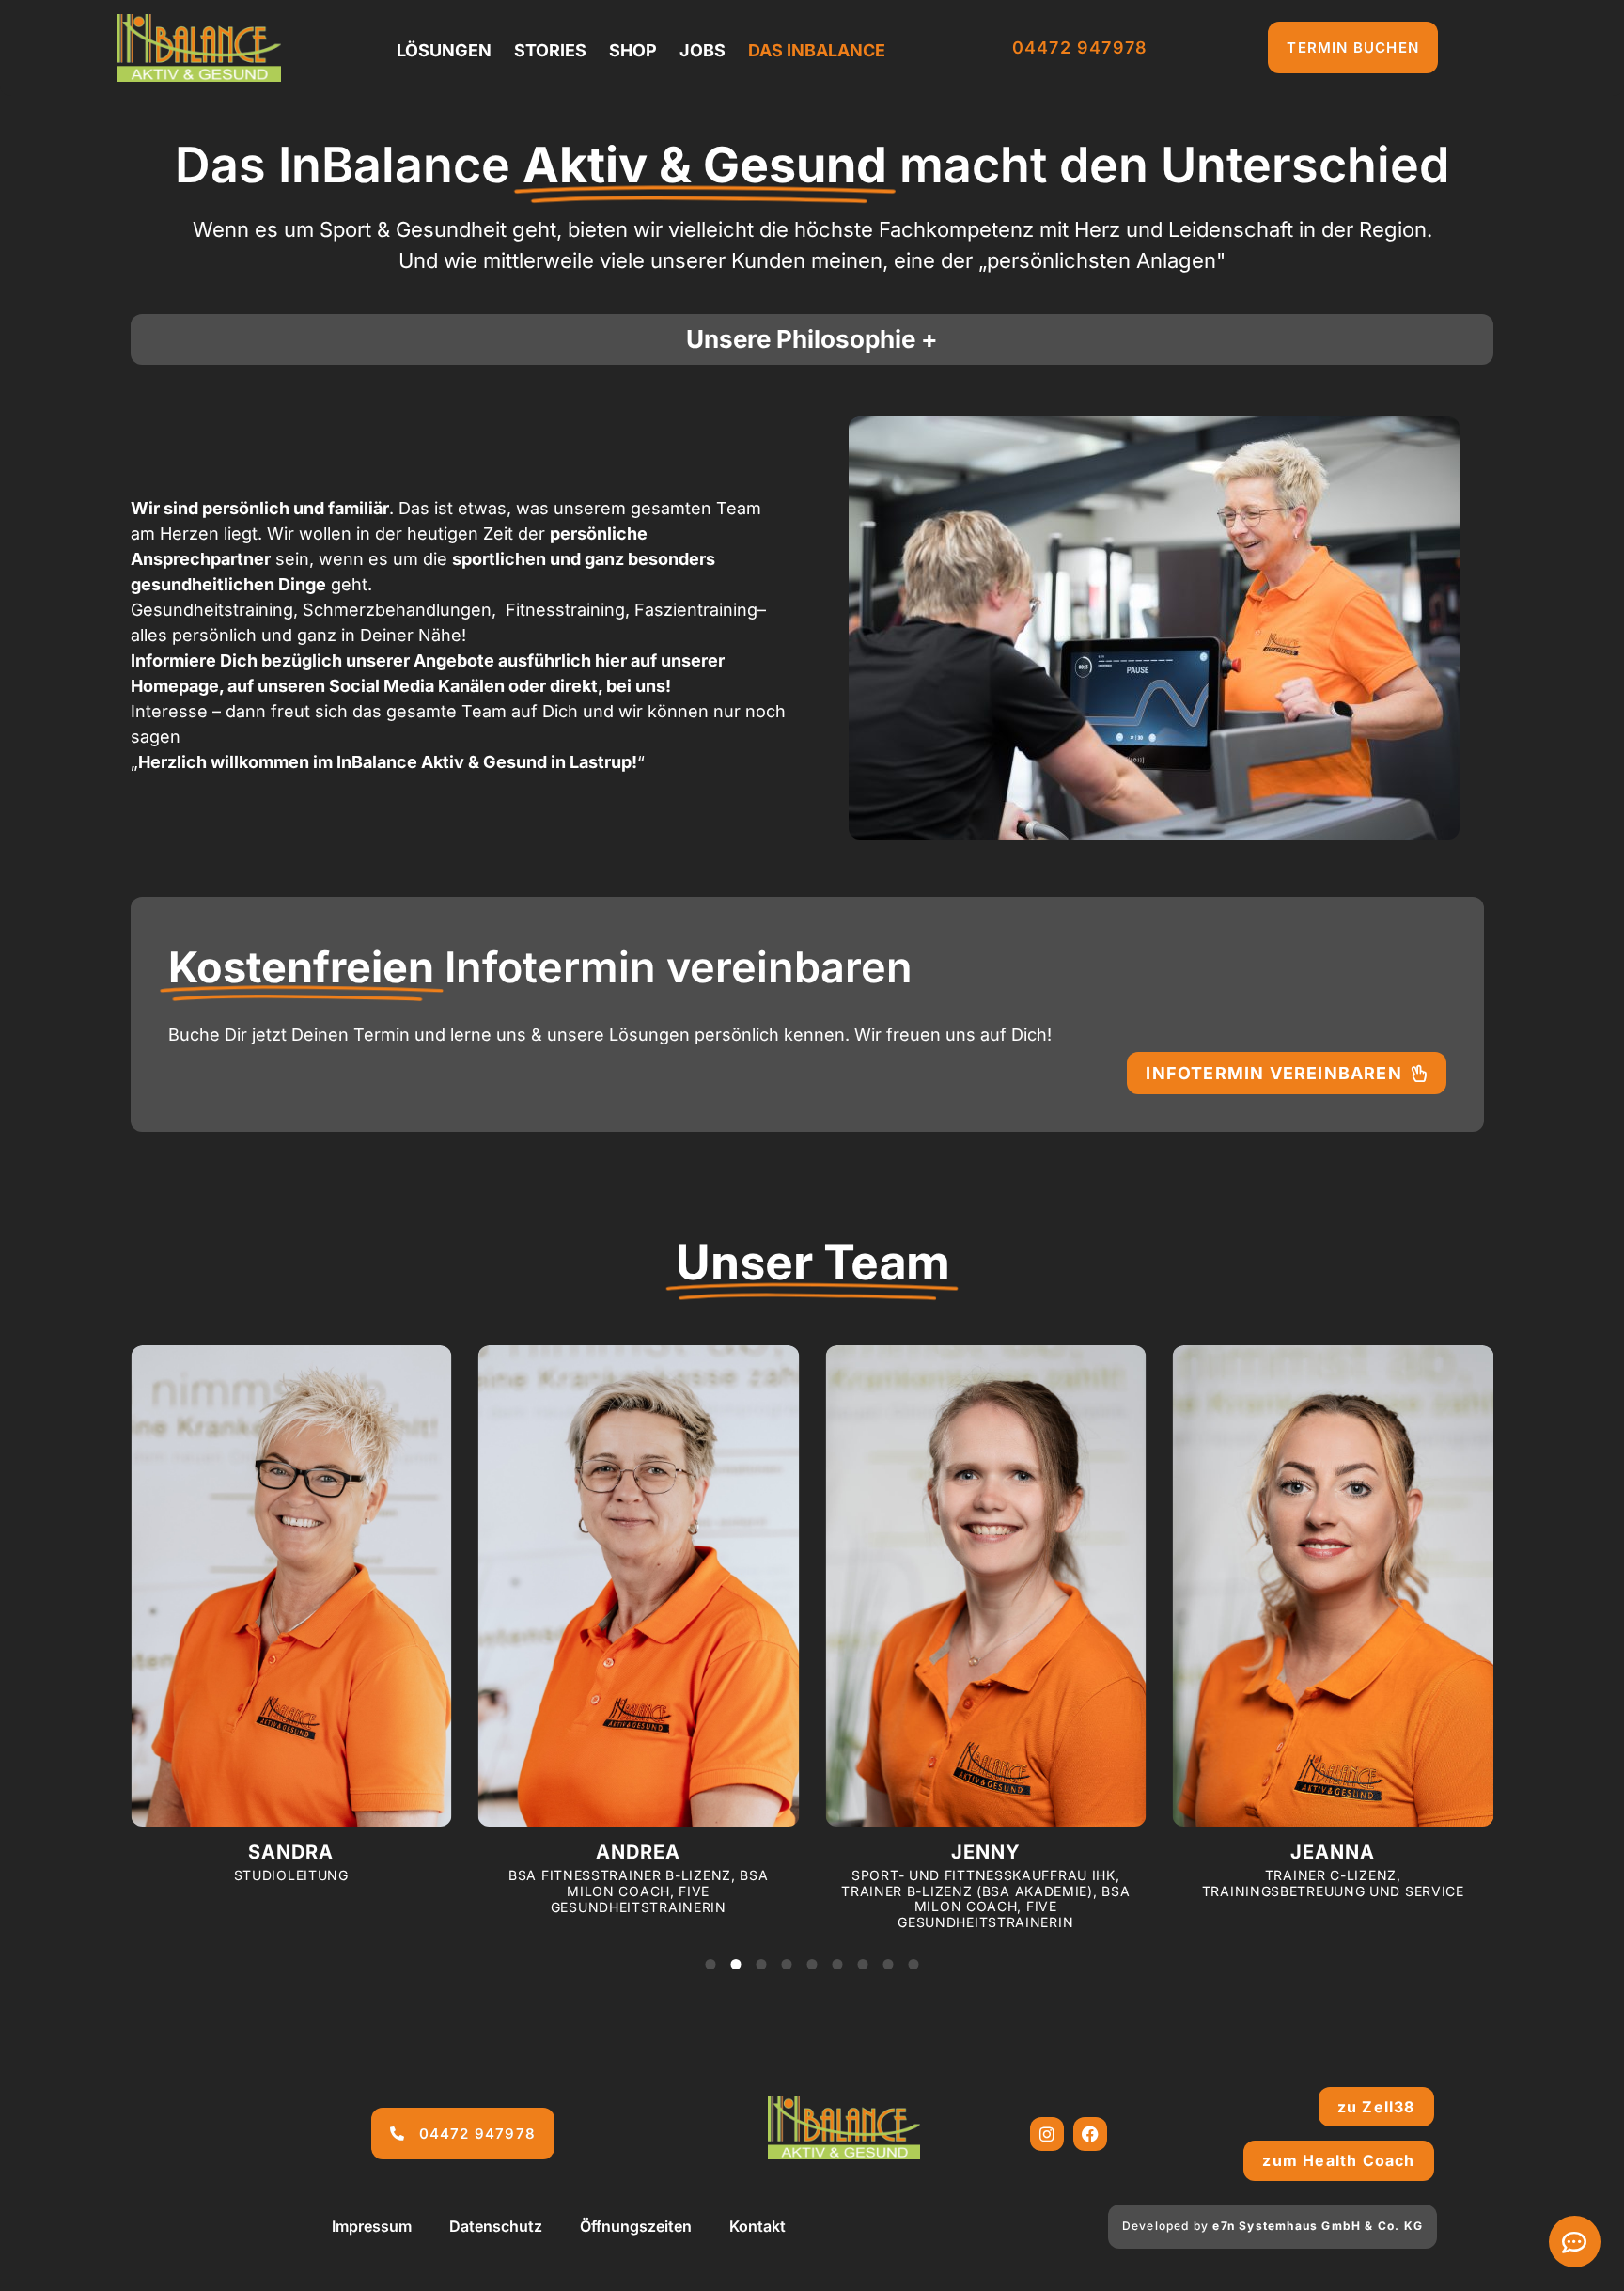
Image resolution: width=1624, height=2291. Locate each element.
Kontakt (757, 2226)
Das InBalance (817, 50)
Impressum (372, 2226)
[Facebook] (1090, 2134)
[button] (711, 1964)
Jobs (703, 50)
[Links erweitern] (1575, 2242)
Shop (633, 50)
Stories (550, 50)
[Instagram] (1047, 2134)
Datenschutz (496, 2226)
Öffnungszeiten (636, 2226)
